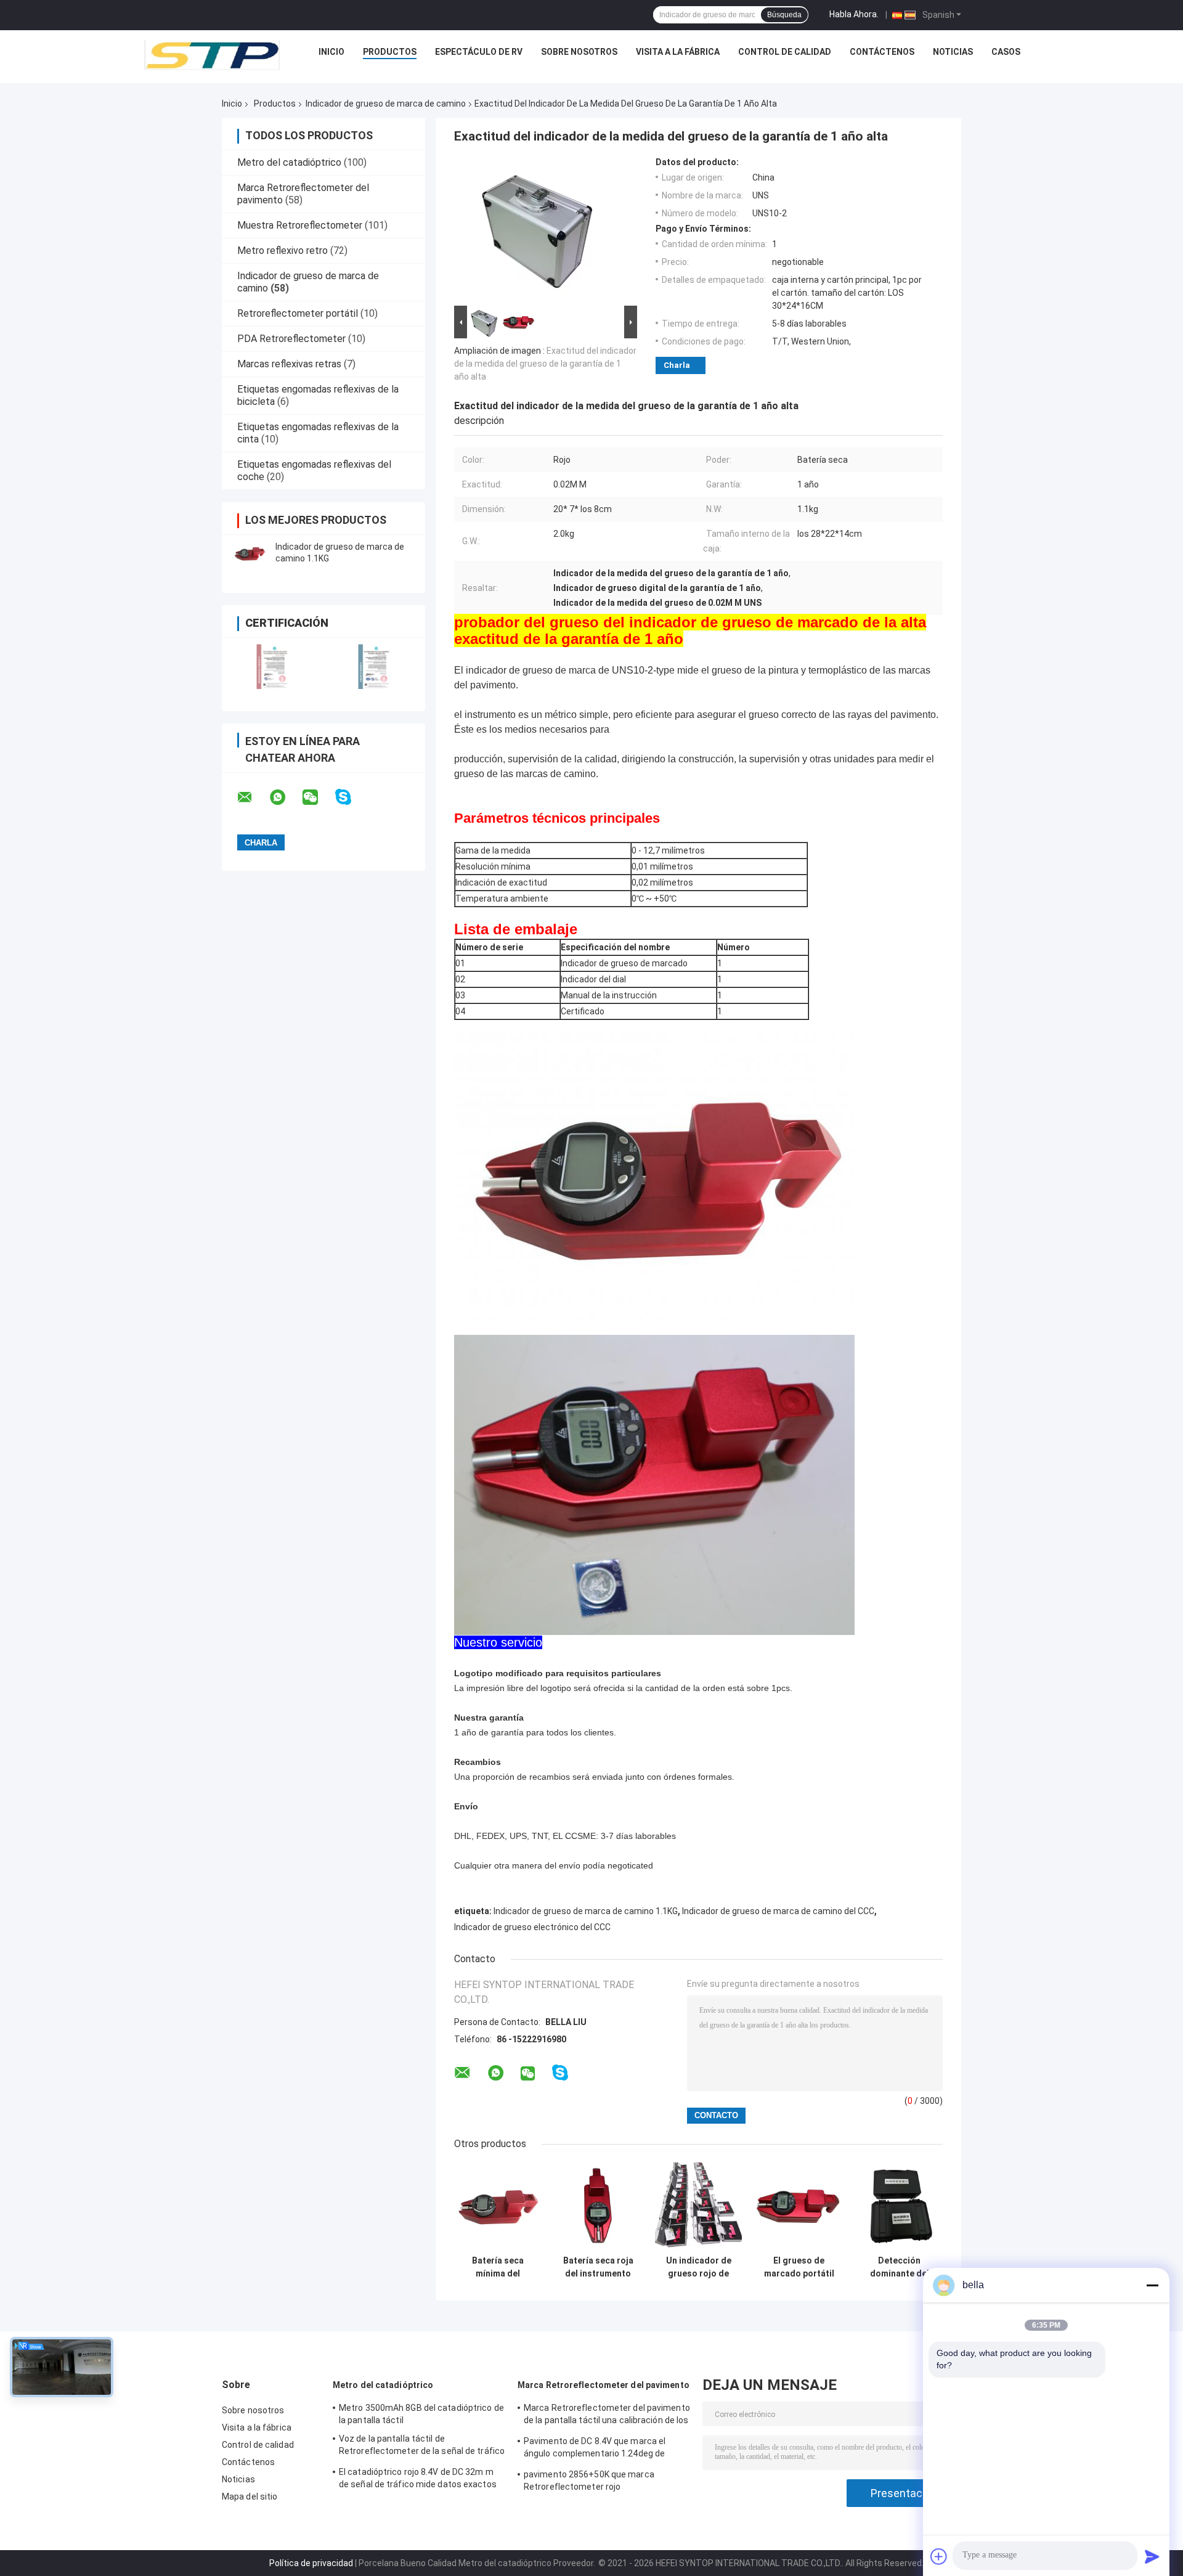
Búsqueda (784, 15)
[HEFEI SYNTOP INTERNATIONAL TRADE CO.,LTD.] (212, 55)
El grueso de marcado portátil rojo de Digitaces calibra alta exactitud (799, 2267)
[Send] (1152, 2556)
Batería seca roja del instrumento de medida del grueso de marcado (598, 2267)
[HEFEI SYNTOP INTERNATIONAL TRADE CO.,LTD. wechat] (318, 797)
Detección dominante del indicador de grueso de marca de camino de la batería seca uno (899, 2267)
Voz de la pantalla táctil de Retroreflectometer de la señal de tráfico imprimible (422, 2447)
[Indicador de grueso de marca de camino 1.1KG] (250, 553)
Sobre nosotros (579, 52)
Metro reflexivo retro (283, 251)
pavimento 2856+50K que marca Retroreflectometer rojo (589, 2480)
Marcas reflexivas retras (289, 364)
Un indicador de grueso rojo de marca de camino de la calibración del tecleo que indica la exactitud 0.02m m (699, 2267)
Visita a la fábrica (678, 52)
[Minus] (1152, 2285)
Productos (390, 52)
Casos (1006, 52)
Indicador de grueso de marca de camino (386, 104)
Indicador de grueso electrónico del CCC (532, 1927)
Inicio (331, 52)
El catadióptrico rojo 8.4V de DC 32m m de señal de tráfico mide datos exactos (418, 2478)
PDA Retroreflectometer (291, 339)
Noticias (953, 52)
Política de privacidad (311, 2563)
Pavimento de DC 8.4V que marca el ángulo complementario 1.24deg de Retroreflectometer (595, 2449)
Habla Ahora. (854, 14)
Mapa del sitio (250, 2497)
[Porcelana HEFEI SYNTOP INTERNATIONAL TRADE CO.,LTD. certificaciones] (273, 666)
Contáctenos (882, 52)
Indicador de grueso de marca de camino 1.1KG (586, 1911)
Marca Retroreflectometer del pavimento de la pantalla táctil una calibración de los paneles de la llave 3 (607, 2416)
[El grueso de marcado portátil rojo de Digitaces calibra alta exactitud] (799, 2206)
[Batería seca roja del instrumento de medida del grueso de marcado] (598, 2206)
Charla (677, 365)
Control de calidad (785, 52)
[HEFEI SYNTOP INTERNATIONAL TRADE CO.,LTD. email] (253, 797)
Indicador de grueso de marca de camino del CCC (778, 1911)
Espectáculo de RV (479, 52)
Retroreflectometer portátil (298, 313)
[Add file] (939, 2556)
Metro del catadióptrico (289, 162)
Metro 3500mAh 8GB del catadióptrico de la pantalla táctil (421, 2414)
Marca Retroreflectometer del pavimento (604, 2385)
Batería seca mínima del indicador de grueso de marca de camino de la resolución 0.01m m (498, 2267)
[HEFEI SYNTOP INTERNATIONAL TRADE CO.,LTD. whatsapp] (285, 797)
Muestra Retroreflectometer (300, 225)
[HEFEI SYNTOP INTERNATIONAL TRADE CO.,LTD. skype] (351, 797)
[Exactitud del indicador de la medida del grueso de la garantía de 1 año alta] (540, 230)
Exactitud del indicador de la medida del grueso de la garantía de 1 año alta (545, 364)
